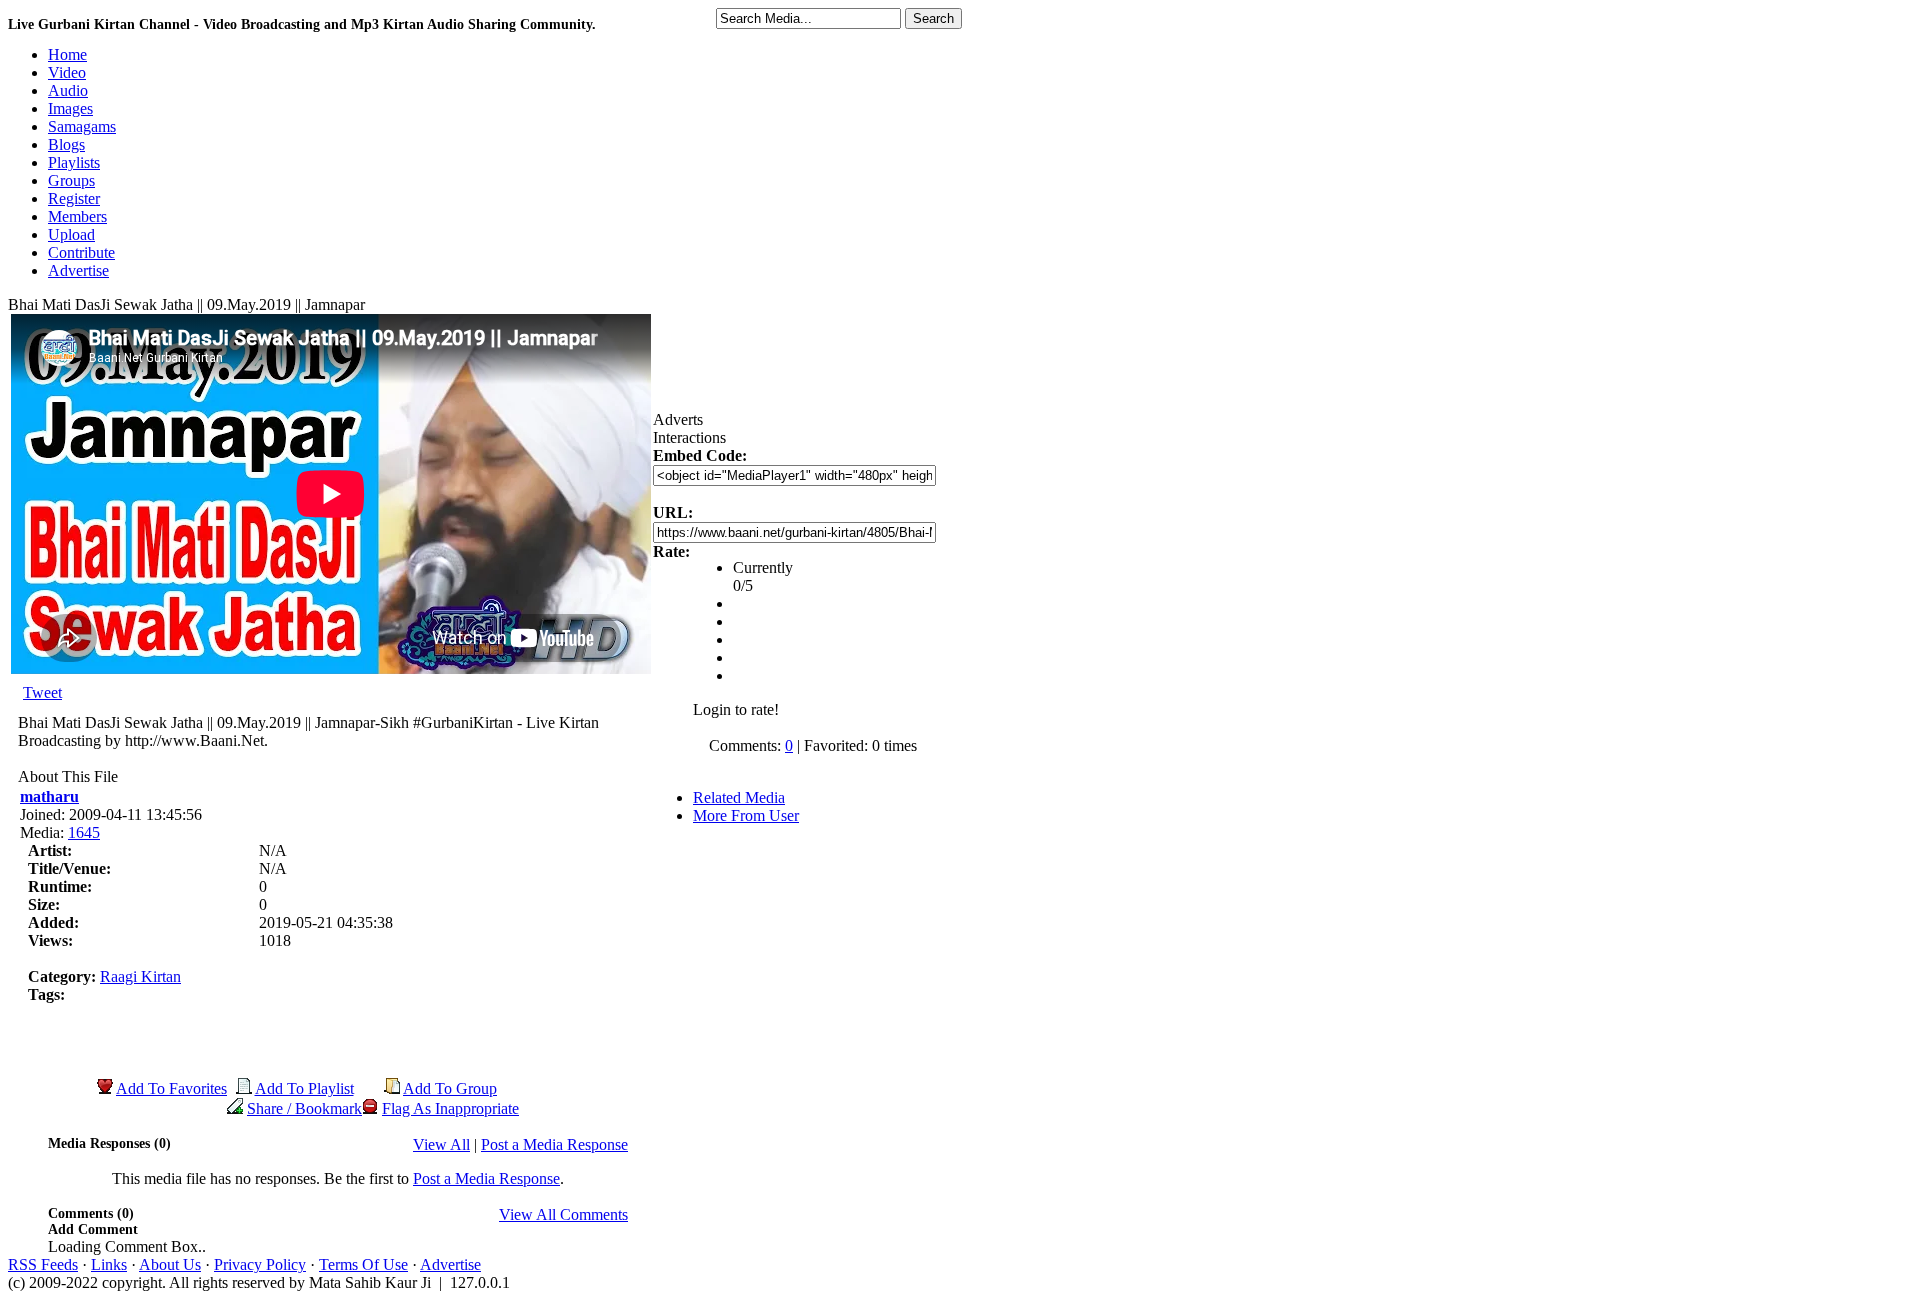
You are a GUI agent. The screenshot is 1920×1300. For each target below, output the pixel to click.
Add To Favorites (171, 1088)
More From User (746, 815)
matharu (49, 796)
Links (109, 1264)
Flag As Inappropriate (450, 1108)
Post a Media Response (554, 1144)
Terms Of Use (363, 1264)
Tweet (42, 692)
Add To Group (450, 1088)
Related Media (739, 797)
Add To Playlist (304, 1088)
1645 (84, 832)
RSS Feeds (43, 1264)
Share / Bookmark (304, 1108)
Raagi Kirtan (140, 976)
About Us (170, 1264)
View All (441, 1144)
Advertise (450, 1264)
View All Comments (563, 1214)
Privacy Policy (260, 1264)
